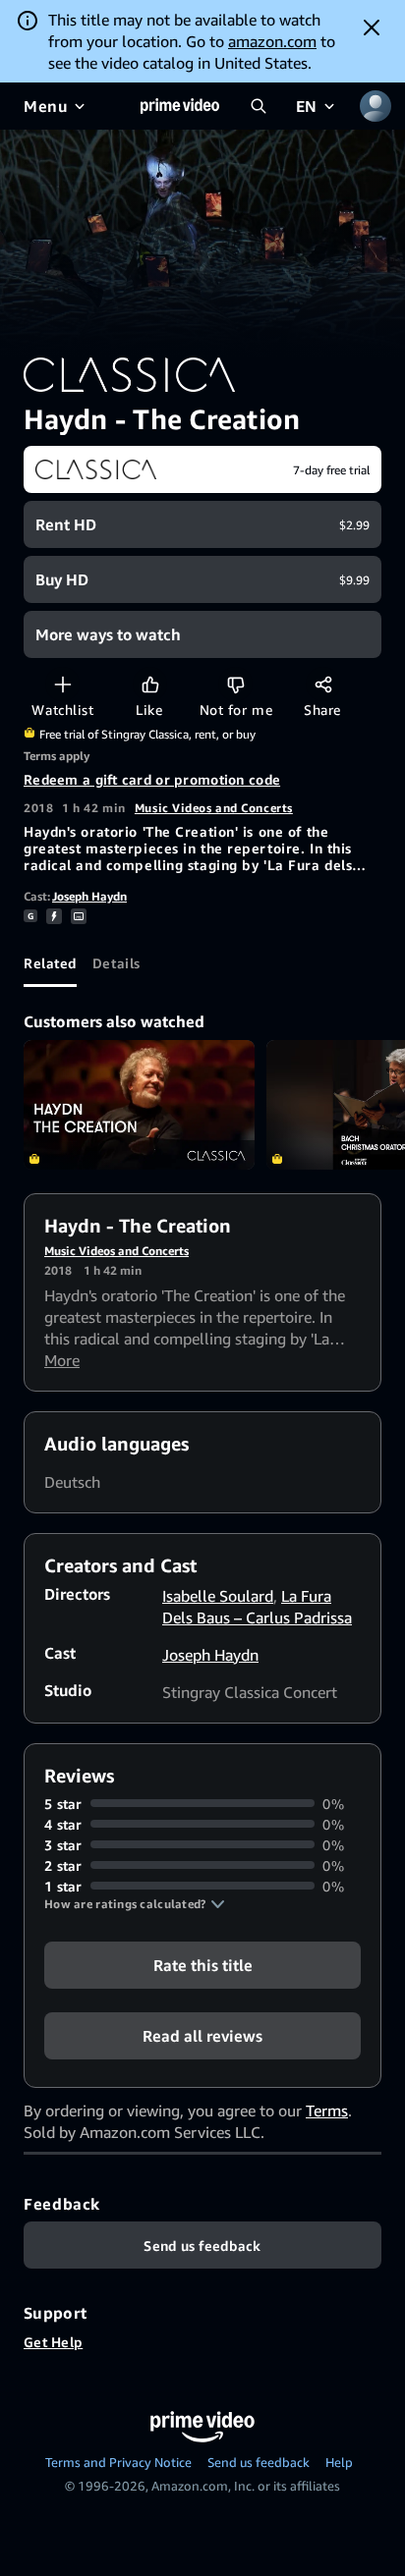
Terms (327, 2110)
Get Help (53, 2342)
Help (339, 2462)
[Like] (150, 684)
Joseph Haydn (89, 896)
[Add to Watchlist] (62, 684)
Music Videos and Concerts (214, 808)
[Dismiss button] (372, 27)
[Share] (323, 684)
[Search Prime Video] (259, 106)
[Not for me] (235, 684)
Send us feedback (259, 2462)
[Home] (180, 106)
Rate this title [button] (203, 1964)
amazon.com (272, 41)
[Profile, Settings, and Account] (376, 106)
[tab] (50, 963)
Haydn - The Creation (139, 1105)
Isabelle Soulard (218, 1596)
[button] (135, 1904)
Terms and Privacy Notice (118, 2462)
